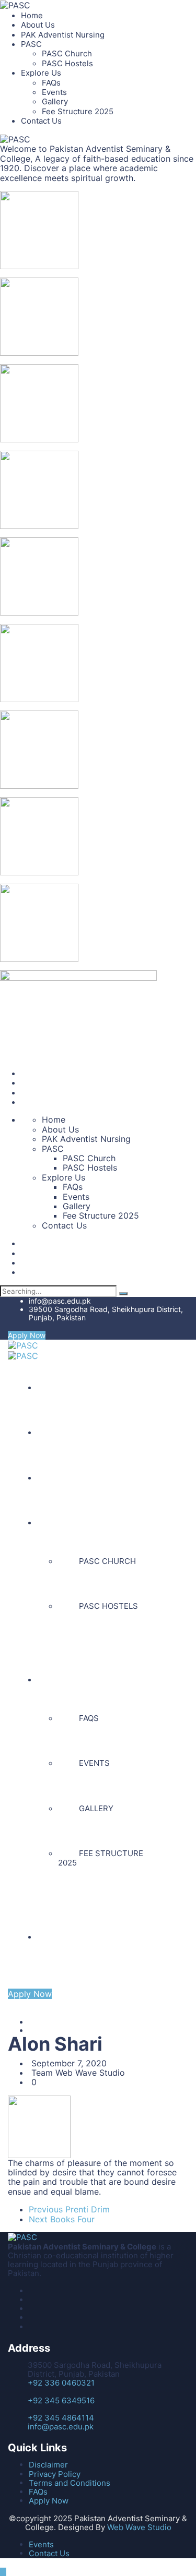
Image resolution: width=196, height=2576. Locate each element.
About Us (38, 25)
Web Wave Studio (139, 2527)
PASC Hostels (67, 63)
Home (32, 15)
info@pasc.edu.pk (60, 1301)
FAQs (51, 83)
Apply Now (27, 1335)
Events (54, 92)
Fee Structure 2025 (78, 111)
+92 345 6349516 (61, 2400)
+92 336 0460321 (61, 2383)
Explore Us (41, 73)
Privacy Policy (55, 2474)
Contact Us (41, 121)
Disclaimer (48, 2465)
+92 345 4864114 (61, 2418)
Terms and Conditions (70, 2483)
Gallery (55, 101)
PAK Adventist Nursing (63, 35)
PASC (31, 44)
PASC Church (67, 53)
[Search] (123, 1294)
